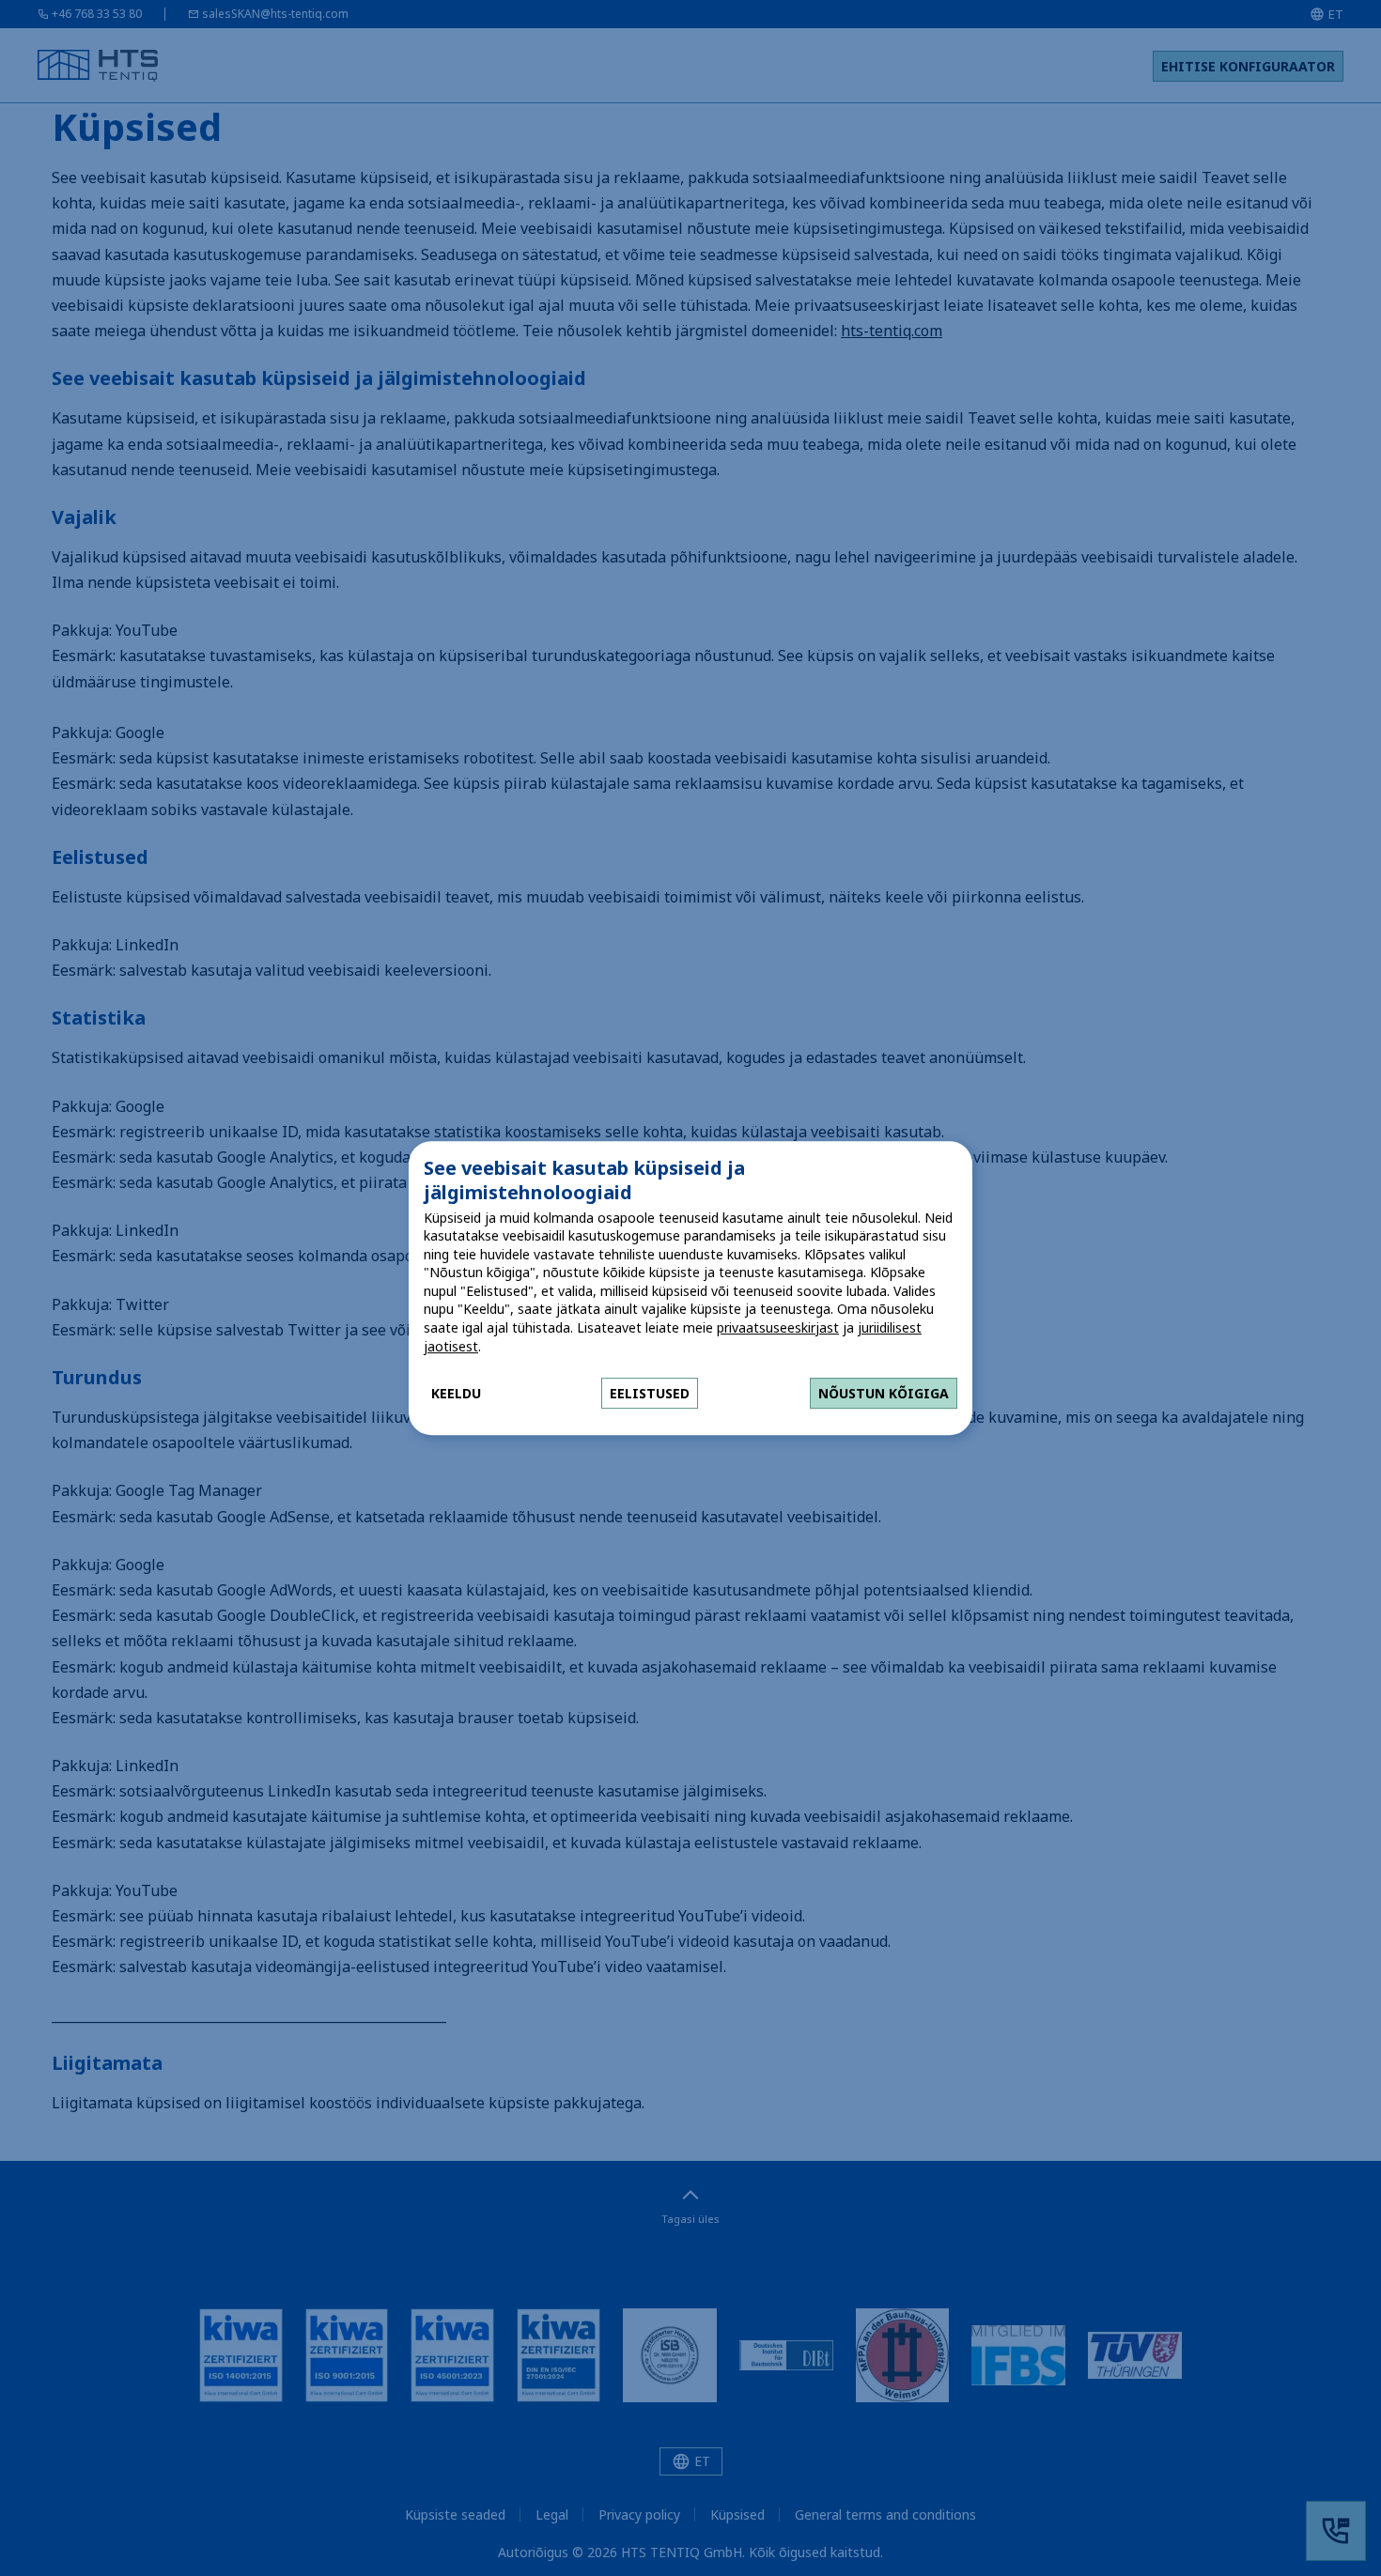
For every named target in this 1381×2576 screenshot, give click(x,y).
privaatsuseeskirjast (778, 1327)
